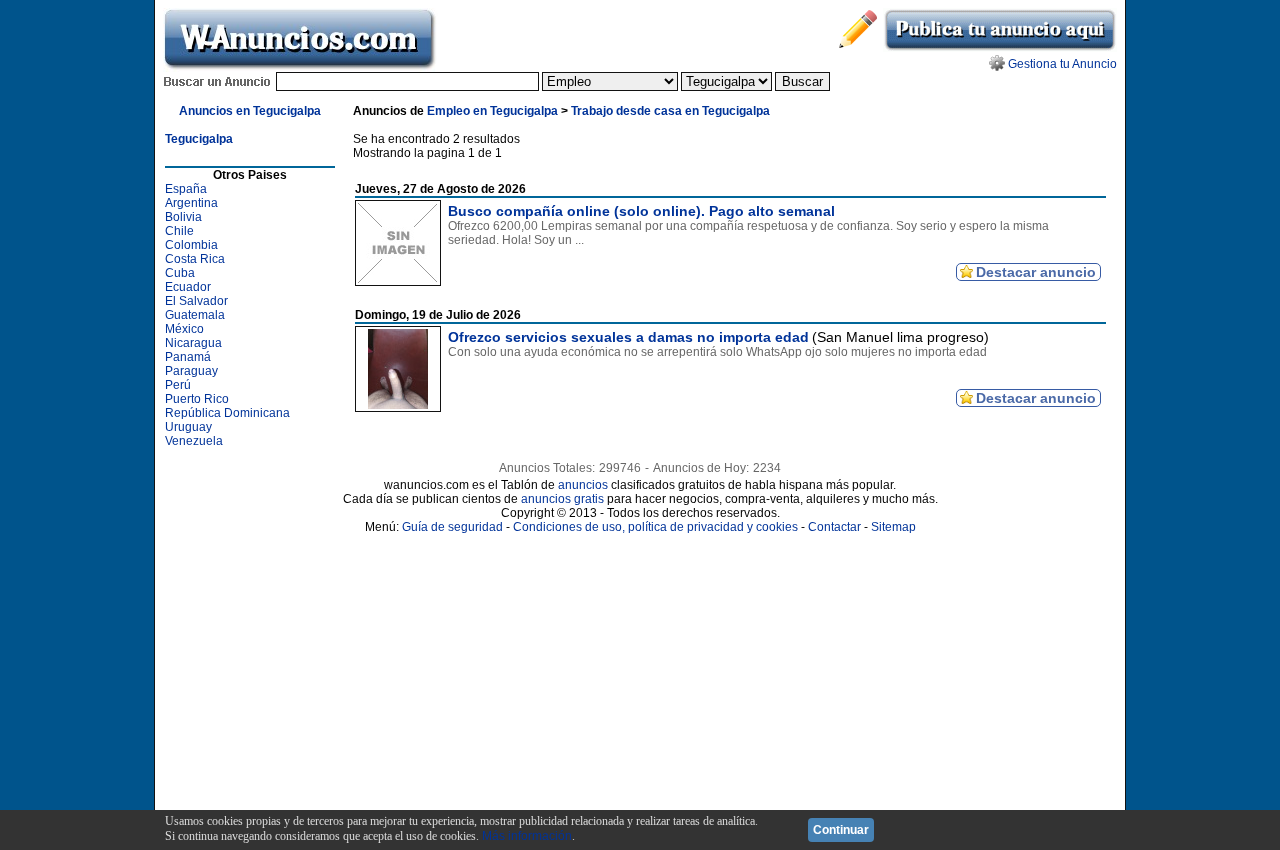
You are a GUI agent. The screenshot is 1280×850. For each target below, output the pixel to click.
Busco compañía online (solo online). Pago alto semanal (641, 211)
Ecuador (188, 287)
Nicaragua (193, 343)
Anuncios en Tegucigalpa (250, 111)
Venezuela (194, 441)
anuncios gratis (562, 499)
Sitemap (893, 527)
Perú (178, 385)
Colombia (191, 245)
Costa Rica (195, 259)
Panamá (188, 357)
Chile (179, 231)
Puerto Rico (197, 399)
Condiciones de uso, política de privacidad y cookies (655, 527)
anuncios (583, 485)
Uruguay (188, 427)
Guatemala (195, 315)
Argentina (191, 203)
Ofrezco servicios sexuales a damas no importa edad (628, 337)
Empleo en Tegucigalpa (492, 111)
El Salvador (196, 301)
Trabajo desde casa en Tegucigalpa (670, 111)
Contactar (834, 527)
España (186, 189)
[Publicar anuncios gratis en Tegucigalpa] (1000, 48)
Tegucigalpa (199, 139)
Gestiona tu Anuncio (1062, 64)
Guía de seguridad (452, 527)
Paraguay (191, 371)
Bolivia (183, 217)
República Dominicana (227, 413)
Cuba (180, 273)
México (184, 329)
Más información (527, 836)
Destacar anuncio (1036, 272)
